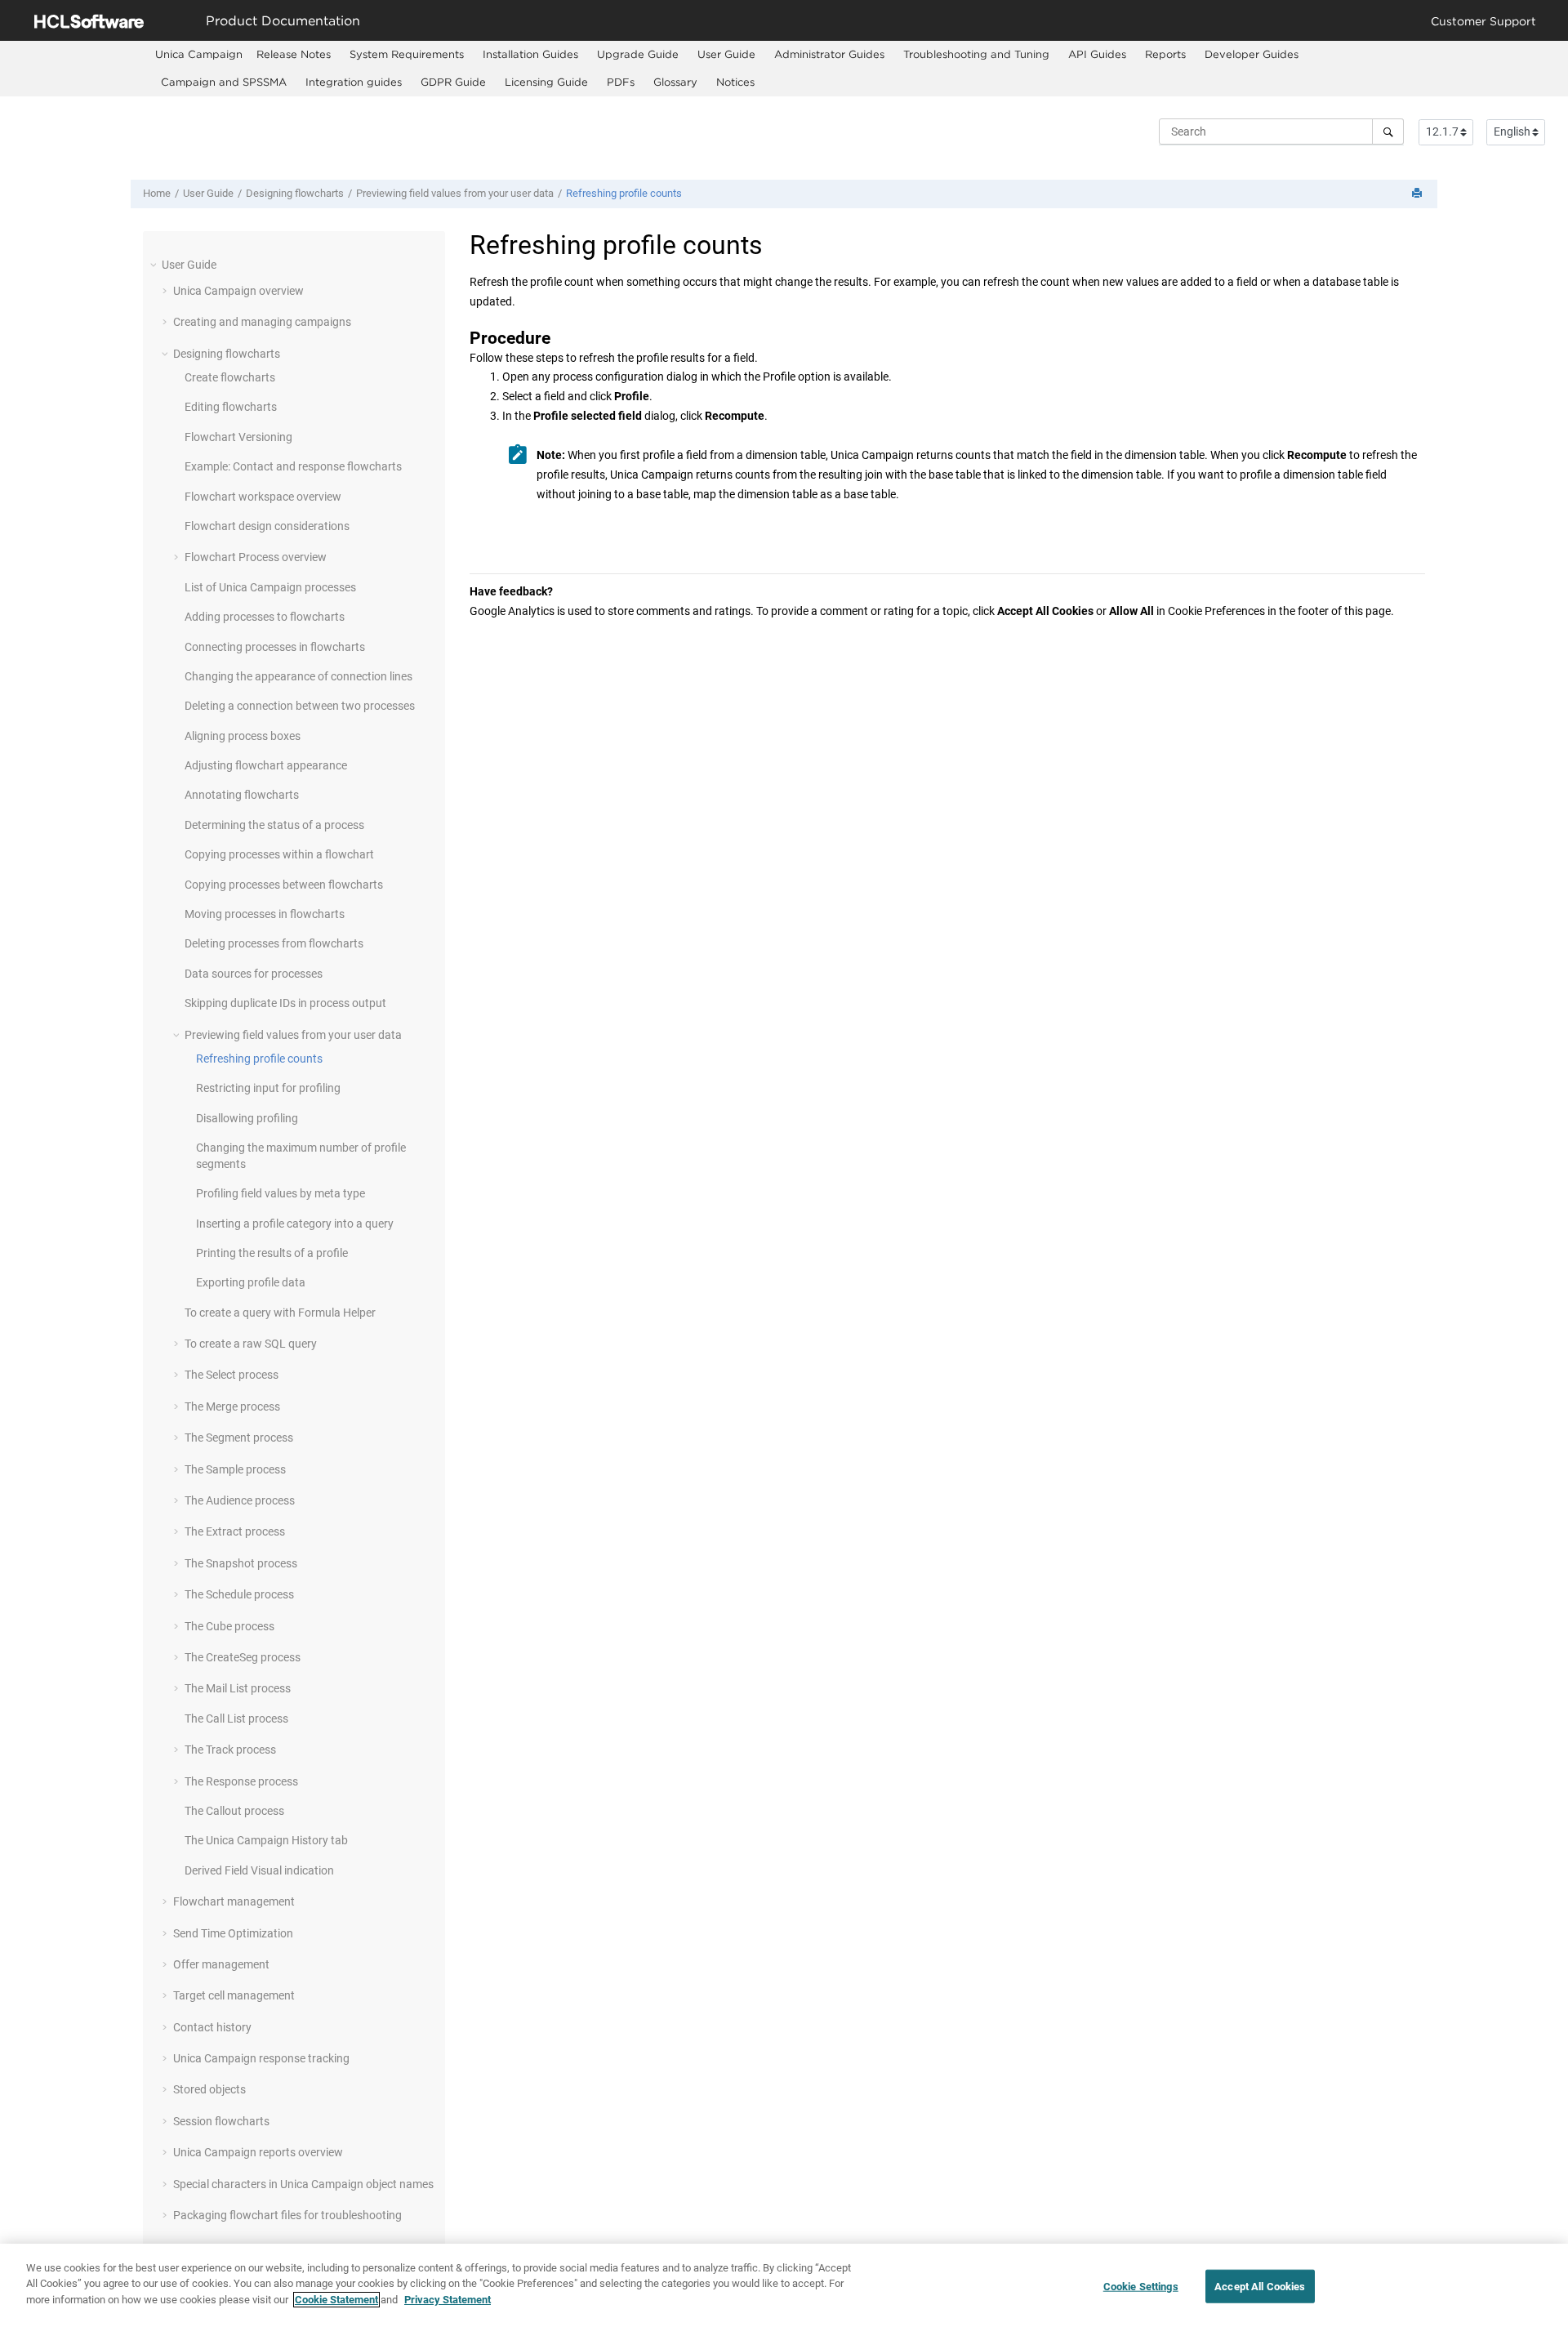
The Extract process (235, 1531)
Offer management (221, 1964)
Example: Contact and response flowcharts (293, 466)
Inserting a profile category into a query (295, 1224)
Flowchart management (234, 1901)
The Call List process (236, 1719)
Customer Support (1483, 21)
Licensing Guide (546, 82)
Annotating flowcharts (242, 795)
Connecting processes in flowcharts (275, 647)
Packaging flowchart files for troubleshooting (287, 2215)
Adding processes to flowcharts (265, 617)
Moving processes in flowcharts (265, 914)
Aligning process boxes (243, 736)
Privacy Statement (448, 2300)
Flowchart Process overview (256, 557)
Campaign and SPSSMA (224, 82)
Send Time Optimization (233, 1933)
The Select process (232, 1375)
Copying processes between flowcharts (284, 885)
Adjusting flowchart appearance (266, 765)
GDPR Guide (453, 82)
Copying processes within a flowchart (279, 854)
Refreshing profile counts (624, 193)
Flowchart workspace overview (263, 497)
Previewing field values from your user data (455, 193)
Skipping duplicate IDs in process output (285, 1003)
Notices (735, 82)
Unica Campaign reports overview (258, 2152)
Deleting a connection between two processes (300, 706)
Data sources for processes (254, 974)
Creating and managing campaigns (262, 322)
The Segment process (239, 1438)
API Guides (1097, 54)
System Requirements (407, 54)
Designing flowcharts (295, 193)
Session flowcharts (221, 2121)
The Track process (230, 1750)
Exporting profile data (251, 1282)
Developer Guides (1252, 54)
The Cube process (229, 1626)
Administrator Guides (829, 54)
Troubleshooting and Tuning (976, 54)
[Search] (1388, 132)
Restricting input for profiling (268, 1088)
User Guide (726, 54)
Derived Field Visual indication (259, 1870)
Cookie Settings (1141, 2287)
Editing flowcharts (231, 407)
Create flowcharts (230, 377)
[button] (155, 265)
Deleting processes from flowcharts (274, 943)
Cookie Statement (336, 2300)
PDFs (621, 82)
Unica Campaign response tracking (261, 2058)
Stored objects (209, 2089)
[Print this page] (1419, 194)
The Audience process (240, 1500)
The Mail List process (238, 1688)
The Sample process (235, 1469)
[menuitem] (199, 54)
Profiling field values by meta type (281, 1193)
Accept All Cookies (1260, 2287)
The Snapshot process (241, 1563)
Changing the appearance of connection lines (298, 676)
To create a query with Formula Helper (280, 1313)
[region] (784, 2285)
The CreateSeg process (243, 1657)
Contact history (212, 2027)
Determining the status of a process (274, 825)
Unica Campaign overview (238, 291)
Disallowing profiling (247, 1118)
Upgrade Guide (638, 54)
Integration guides (354, 82)
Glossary (675, 82)
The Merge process (232, 1406)
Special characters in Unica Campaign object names (303, 2184)
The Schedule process (239, 1594)
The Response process (241, 1781)
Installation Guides (530, 54)
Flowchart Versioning (238, 437)
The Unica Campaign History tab (266, 1840)
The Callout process (234, 1811)
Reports (1165, 54)
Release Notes (294, 54)
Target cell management (234, 1995)
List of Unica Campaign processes (270, 587)
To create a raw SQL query (251, 1344)
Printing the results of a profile (272, 1253)
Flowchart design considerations (267, 526)
